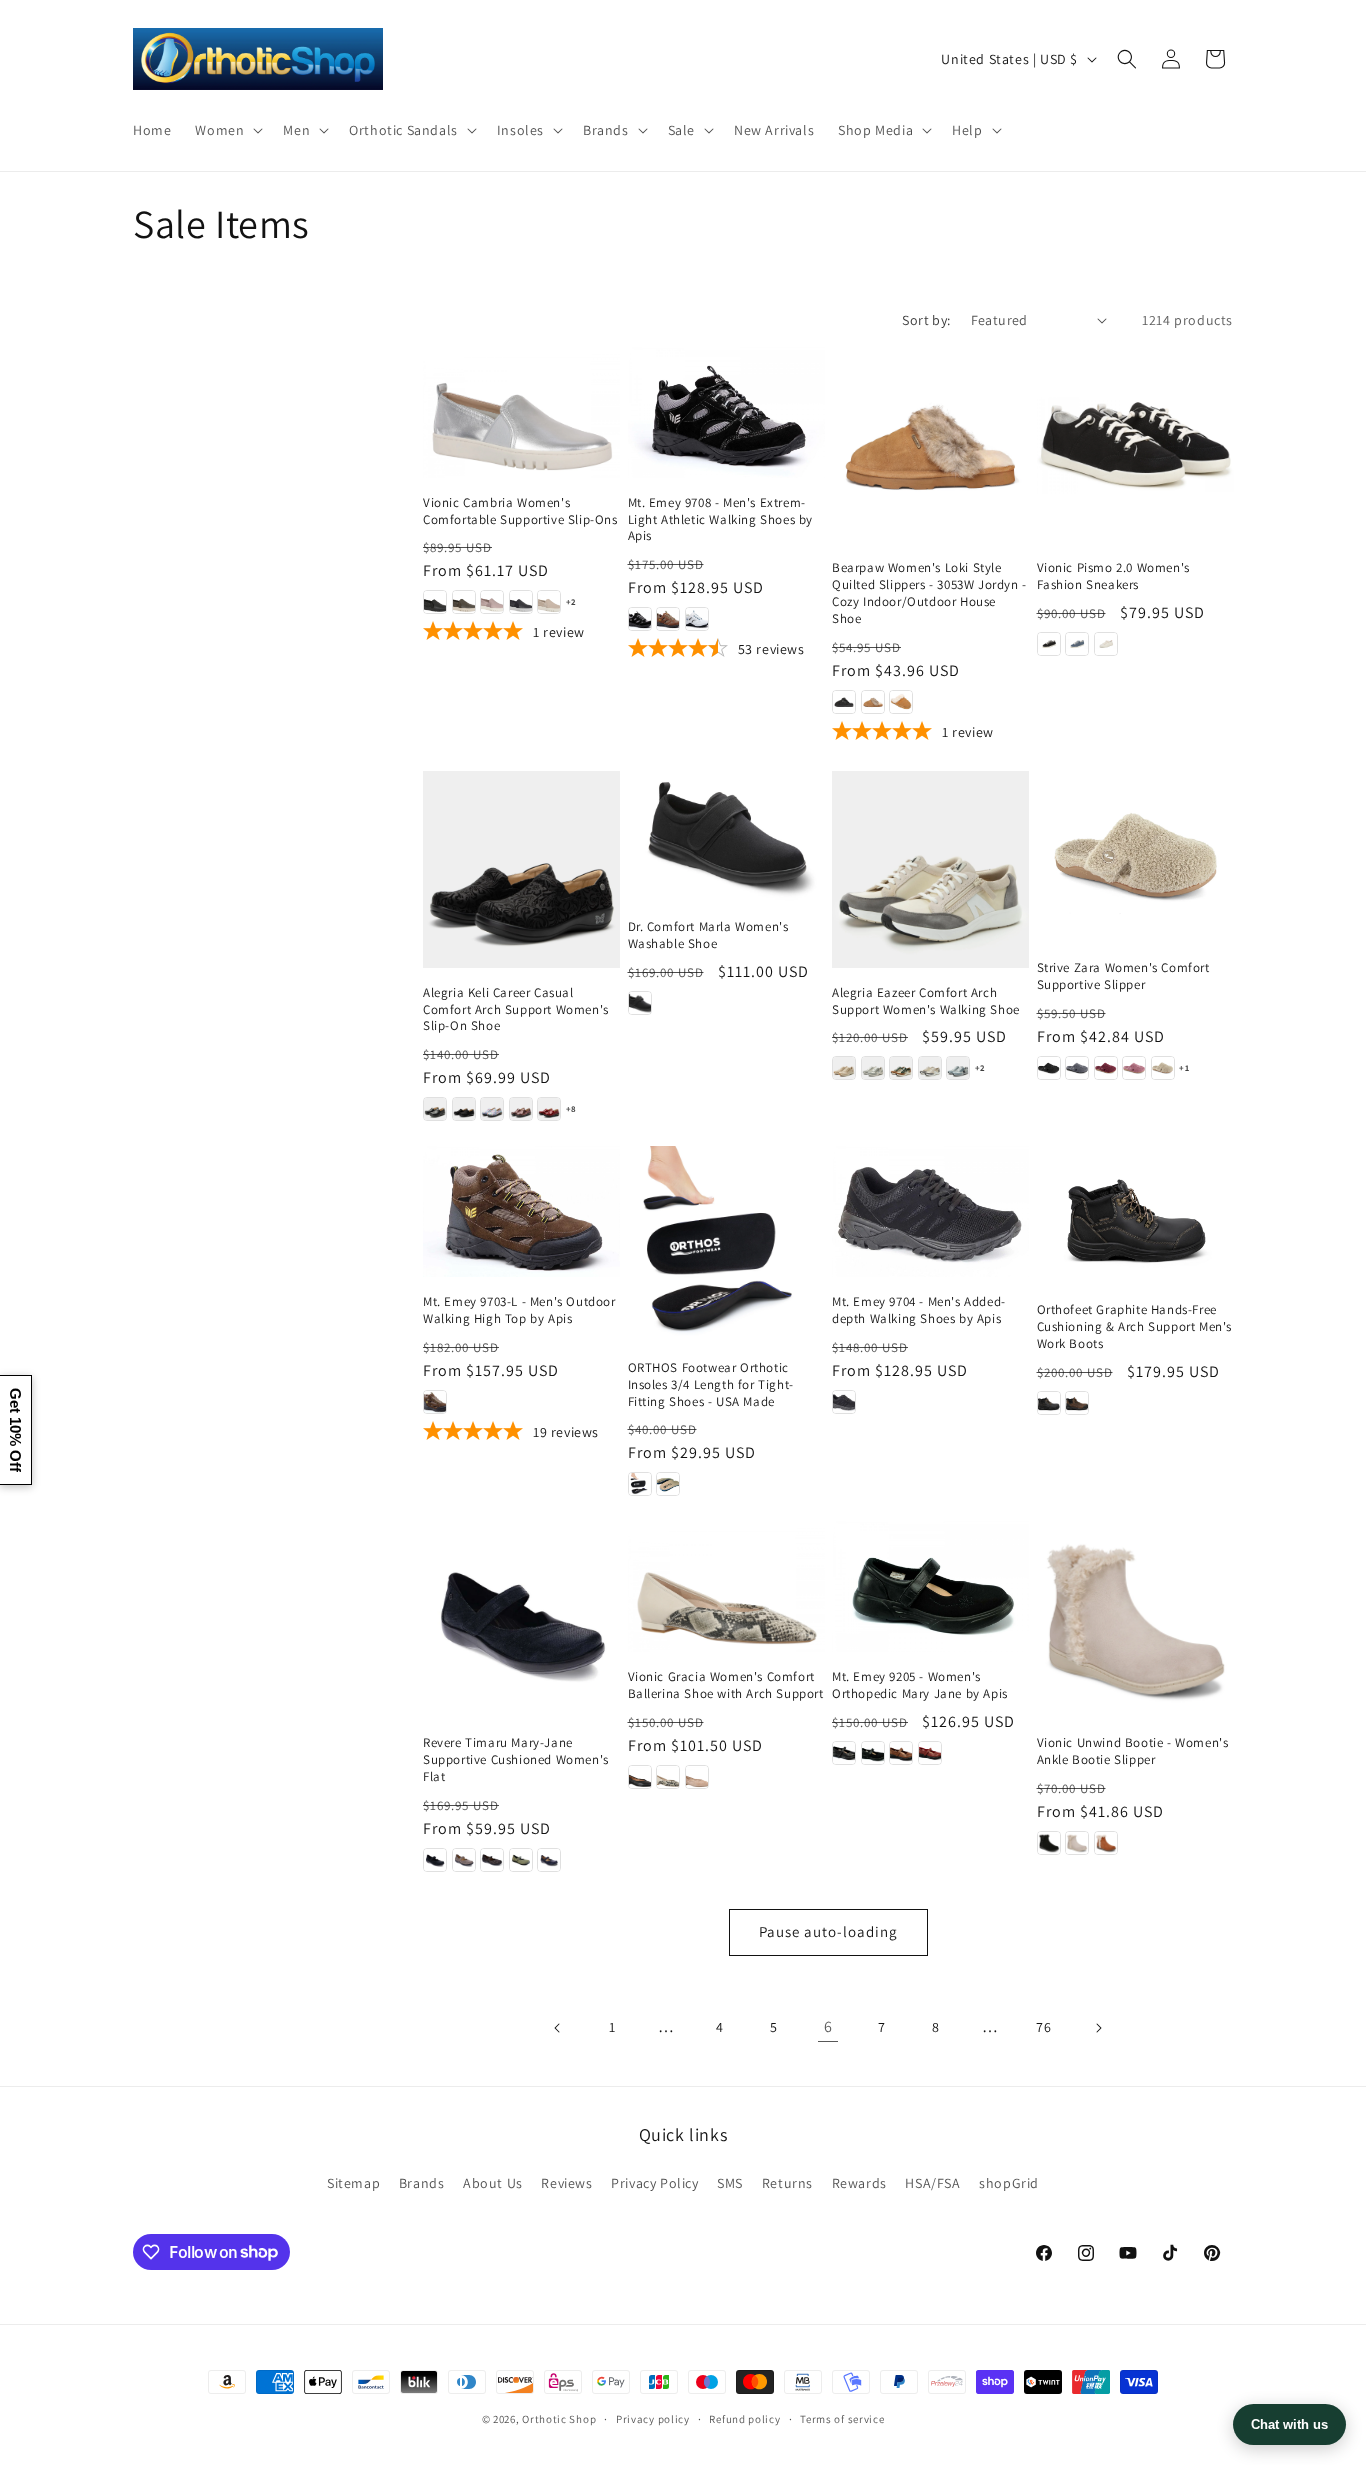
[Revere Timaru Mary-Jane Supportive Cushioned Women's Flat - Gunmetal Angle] (492, 1860)
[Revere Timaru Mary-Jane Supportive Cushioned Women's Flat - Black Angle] (435, 1860)
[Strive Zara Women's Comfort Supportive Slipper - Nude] (1163, 1068)
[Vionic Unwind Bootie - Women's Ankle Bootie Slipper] (1135, 1619)
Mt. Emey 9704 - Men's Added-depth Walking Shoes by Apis (919, 1310)
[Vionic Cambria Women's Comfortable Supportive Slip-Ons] (521, 412)
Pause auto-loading (828, 1931)
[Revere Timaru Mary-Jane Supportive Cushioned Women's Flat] (521, 1619)
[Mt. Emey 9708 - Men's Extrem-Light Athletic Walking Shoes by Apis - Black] (640, 619)
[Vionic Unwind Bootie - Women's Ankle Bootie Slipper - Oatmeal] (1077, 1843)
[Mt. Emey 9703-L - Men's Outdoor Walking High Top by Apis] (521, 1211)
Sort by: (926, 320)
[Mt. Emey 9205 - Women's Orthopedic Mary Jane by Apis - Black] (844, 1753)
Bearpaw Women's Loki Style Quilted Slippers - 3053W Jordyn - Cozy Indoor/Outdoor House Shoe (929, 593)
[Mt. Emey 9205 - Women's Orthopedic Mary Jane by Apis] (930, 1586)
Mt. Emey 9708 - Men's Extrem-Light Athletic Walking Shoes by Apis (721, 520)
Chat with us (1289, 2424)
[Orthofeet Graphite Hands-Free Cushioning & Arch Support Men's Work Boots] (1135, 1215)
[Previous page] (558, 2028)
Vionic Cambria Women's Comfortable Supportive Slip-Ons (520, 511)
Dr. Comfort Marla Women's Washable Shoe (708, 935)
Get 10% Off (15, 1430)
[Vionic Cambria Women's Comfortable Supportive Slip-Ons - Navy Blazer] (521, 602)
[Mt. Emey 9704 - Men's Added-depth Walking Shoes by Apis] (930, 1211)
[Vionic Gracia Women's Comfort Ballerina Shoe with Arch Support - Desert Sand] (697, 1777)
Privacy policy (653, 2418)
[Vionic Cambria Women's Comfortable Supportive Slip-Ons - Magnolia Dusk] (492, 602)
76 (1043, 2027)
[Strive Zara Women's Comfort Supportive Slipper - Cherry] (1106, 1068)
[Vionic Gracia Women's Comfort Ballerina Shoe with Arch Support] (726, 1586)
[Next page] (1098, 2028)
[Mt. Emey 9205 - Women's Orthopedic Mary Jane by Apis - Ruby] (930, 1753)
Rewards (859, 2183)
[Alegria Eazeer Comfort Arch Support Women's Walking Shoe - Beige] (844, 1068)
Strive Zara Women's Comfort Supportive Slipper (1123, 976)
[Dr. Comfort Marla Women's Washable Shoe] (726, 836)
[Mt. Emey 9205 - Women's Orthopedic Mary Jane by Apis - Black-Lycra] (873, 1753)
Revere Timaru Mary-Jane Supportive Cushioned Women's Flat (516, 1760)
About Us (493, 2183)
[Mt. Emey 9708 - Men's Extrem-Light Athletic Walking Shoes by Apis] (726, 412)
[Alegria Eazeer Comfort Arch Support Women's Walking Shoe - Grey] (873, 1068)
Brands (422, 2183)
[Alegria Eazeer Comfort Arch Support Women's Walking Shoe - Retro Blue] (958, 1068)
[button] (227, 129)
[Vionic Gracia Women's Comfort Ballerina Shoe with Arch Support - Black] (640, 1777)
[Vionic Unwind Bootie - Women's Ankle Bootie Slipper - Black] (1049, 1843)
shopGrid (1009, 2183)
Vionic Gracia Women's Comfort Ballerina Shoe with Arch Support (726, 1685)
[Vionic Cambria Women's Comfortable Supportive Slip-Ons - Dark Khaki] (464, 602)
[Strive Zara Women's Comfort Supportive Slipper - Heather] (1134, 1068)
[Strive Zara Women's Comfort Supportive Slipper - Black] (1049, 1068)
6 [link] (828, 2026)
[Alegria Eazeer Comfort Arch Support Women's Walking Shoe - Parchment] (930, 1068)
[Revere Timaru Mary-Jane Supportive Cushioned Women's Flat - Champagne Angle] (464, 1860)
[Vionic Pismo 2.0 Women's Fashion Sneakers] (1135, 445)
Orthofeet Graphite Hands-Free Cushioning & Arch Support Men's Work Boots (1135, 1327)
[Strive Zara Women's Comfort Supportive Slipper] (1135, 857)
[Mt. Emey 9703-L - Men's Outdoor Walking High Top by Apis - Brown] (435, 1402)
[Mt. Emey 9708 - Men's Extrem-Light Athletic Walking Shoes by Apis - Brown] (668, 619)
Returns (787, 2183)
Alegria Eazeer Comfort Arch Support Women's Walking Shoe (926, 1001)
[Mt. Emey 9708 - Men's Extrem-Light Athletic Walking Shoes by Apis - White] (697, 619)
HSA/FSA (932, 2183)
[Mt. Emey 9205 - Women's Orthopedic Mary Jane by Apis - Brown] (901, 1753)
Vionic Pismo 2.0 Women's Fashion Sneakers (1113, 576)
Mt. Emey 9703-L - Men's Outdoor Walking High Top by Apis (519, 1310)
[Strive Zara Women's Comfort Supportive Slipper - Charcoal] (1077, 1068)
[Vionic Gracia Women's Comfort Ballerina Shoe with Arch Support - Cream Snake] (668, 1777)
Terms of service (842, 2418)
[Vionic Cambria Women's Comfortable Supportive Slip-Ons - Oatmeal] (549, 602)
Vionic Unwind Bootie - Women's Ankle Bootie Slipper (1133, 1751)
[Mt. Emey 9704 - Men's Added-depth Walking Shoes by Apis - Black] (844, 1402)
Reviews (566, 2183)
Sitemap (353, 2183)
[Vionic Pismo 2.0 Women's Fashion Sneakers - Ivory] (1106, 644)
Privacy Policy (654, 2183)
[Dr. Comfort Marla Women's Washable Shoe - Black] (640, 1003)
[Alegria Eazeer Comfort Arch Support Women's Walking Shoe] (930, 869)
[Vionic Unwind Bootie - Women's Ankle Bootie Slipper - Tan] (1106, 1843)
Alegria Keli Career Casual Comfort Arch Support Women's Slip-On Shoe (516, 1010)
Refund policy (744, 2418)
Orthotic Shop (559, 2419)
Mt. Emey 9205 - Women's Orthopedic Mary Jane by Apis (920, 1685)
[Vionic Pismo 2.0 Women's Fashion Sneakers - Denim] (1077, 644)
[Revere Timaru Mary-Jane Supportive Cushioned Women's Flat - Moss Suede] (521, 1860)
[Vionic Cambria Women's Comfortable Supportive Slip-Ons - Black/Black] (435, 602)
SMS (730, 2183)
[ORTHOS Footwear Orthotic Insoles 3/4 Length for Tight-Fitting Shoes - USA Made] (726, 1244)
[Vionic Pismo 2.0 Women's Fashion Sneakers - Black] (1049, 644)
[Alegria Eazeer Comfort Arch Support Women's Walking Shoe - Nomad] (901, 1068)
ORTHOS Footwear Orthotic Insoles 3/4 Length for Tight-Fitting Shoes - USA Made (711, 1385)
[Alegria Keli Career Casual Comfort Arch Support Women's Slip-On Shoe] (521, 869)
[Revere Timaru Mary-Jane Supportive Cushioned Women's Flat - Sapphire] (549, 1860)
